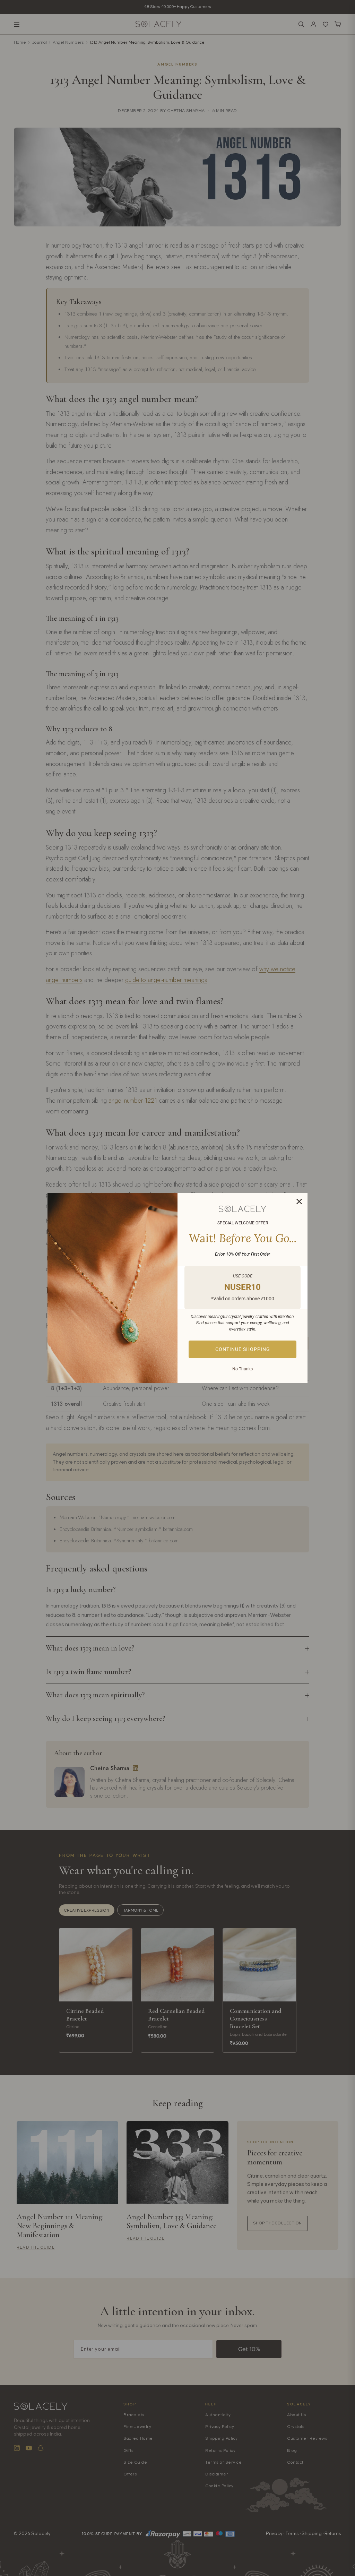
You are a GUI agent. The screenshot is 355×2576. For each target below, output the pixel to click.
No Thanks (243, 1369)
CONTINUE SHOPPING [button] (243, 1349)
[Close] (299, 1201)
